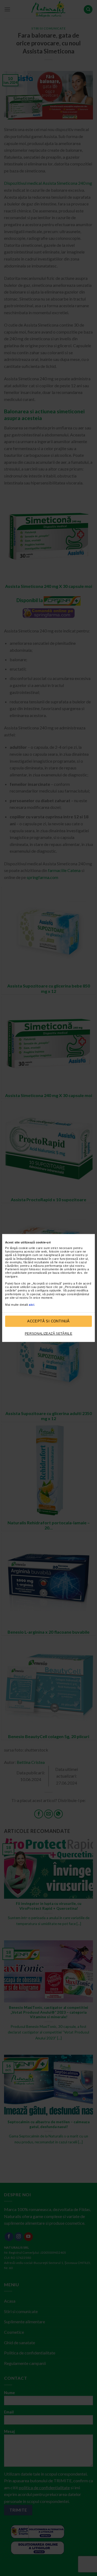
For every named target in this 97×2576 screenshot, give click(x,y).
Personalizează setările (48, 1334)
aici (32, 1305)
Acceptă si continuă (48, 1321)
